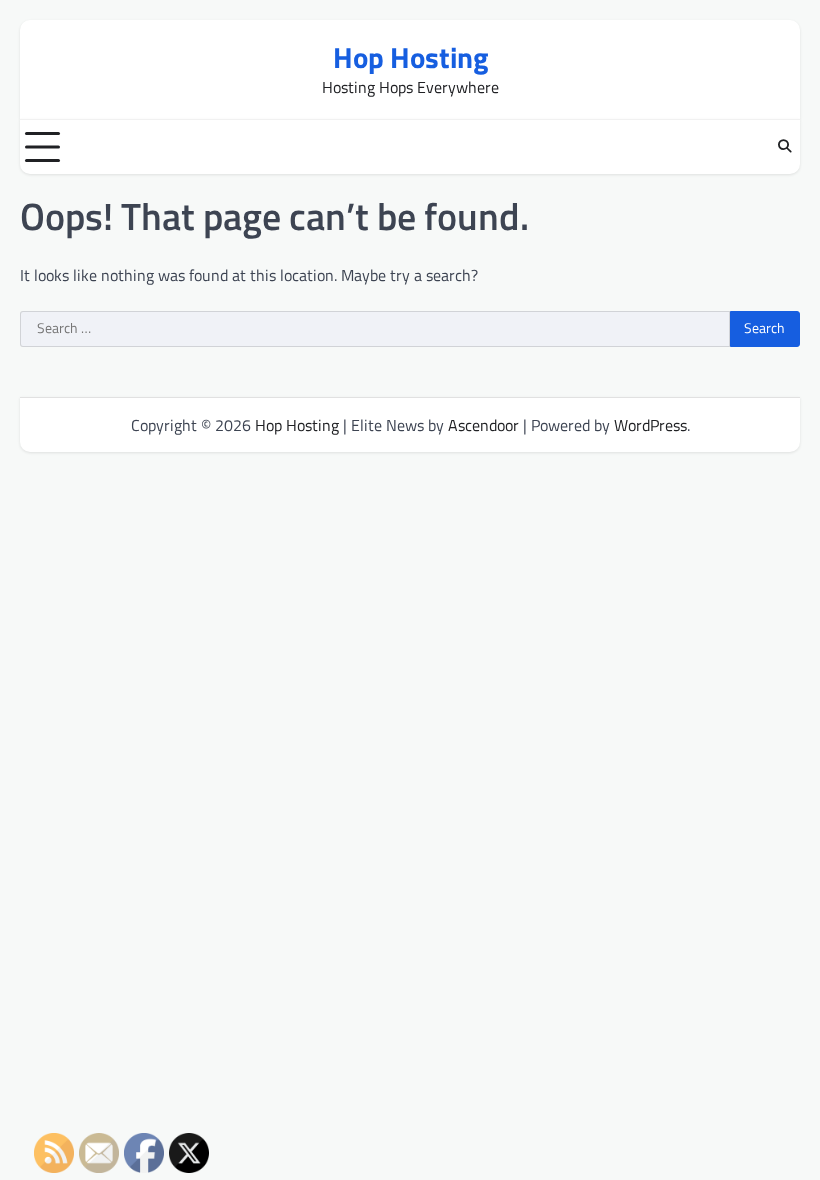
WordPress (650, 425)
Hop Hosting (410, 57)
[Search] (785, 147)
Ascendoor (483, 425)
